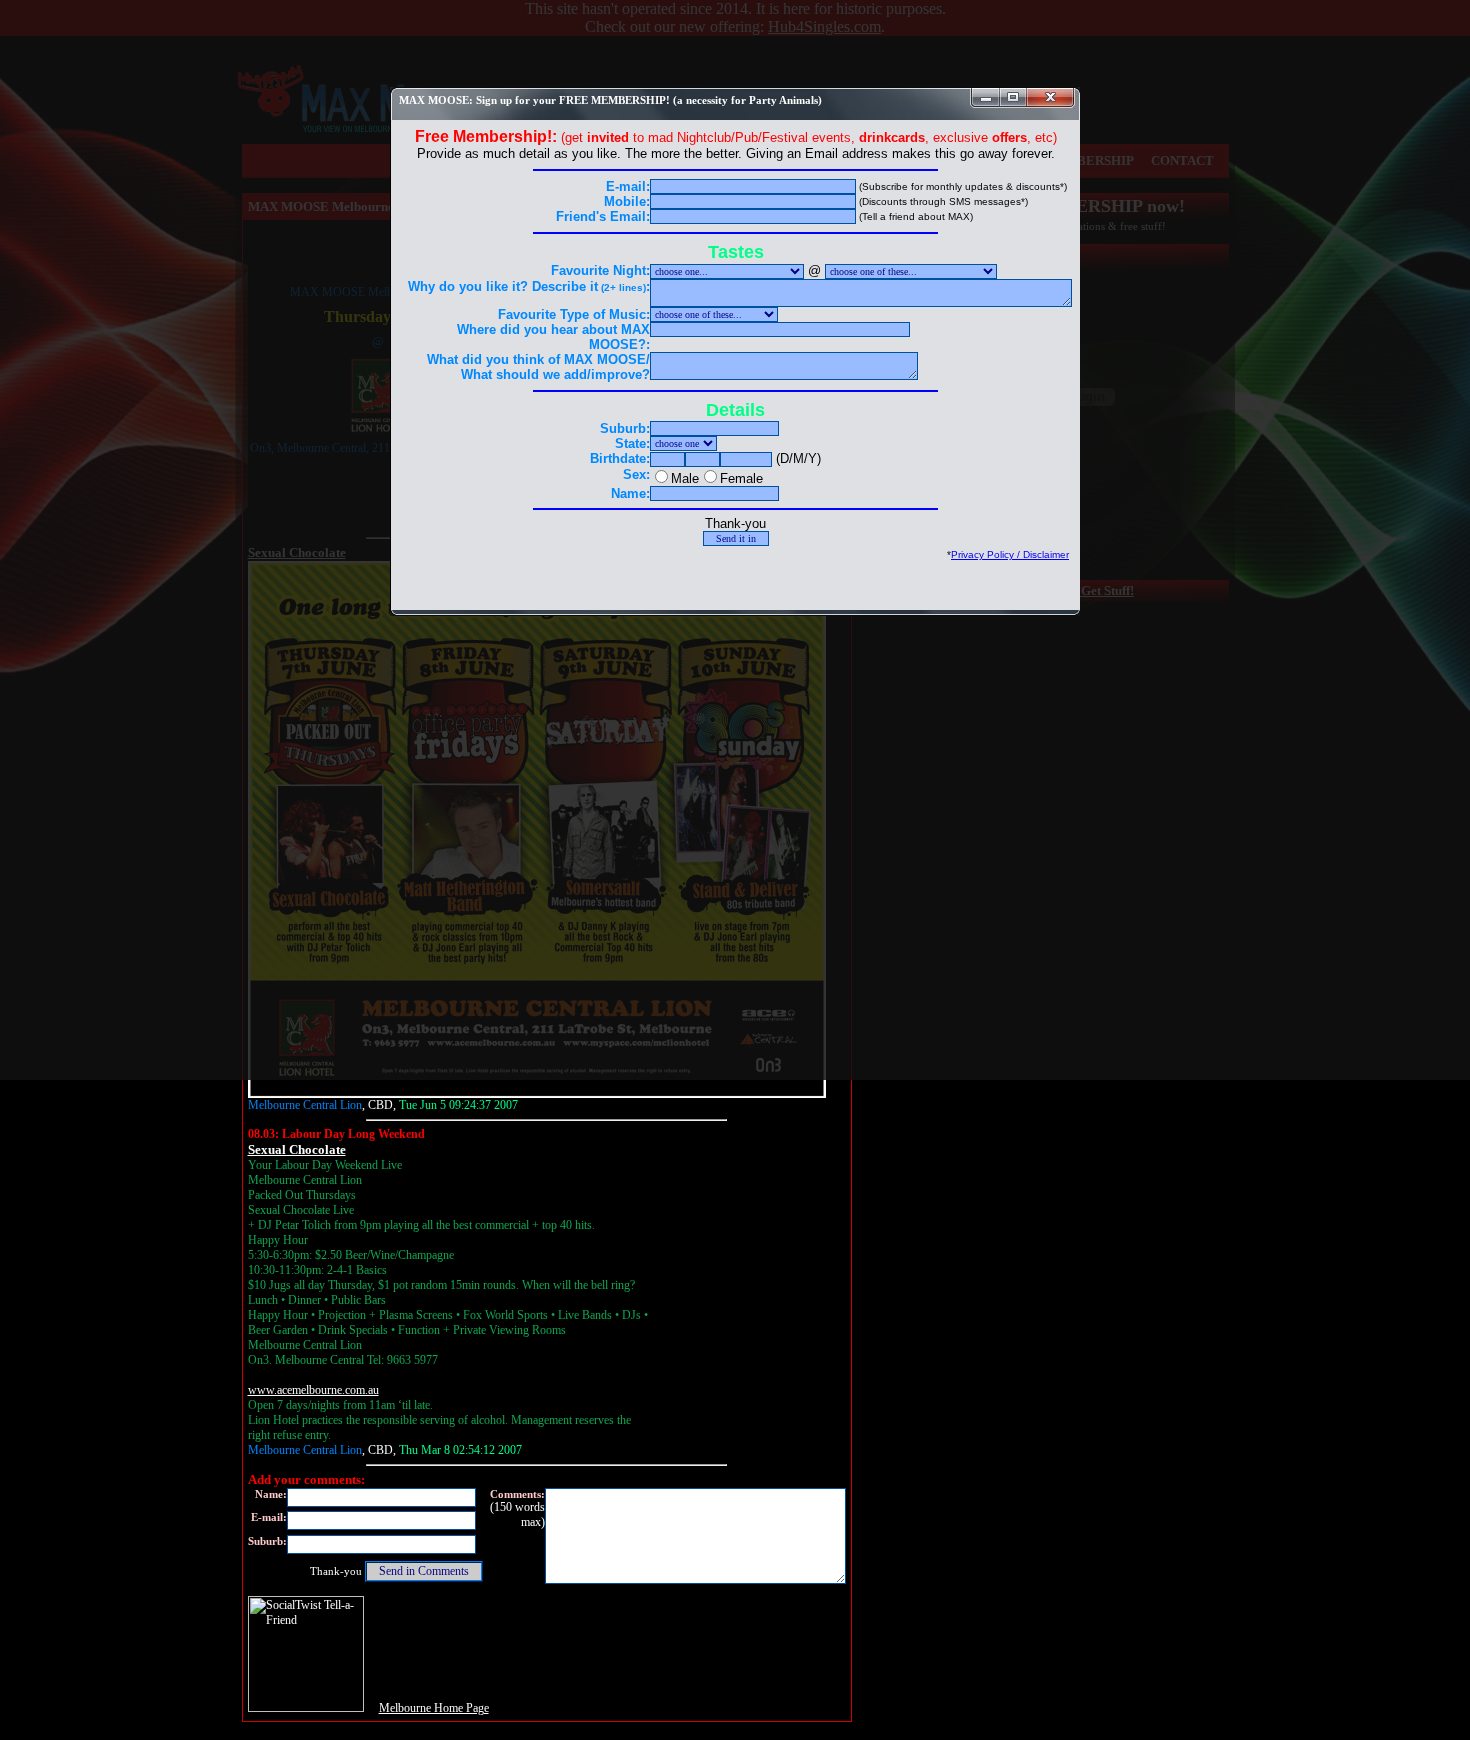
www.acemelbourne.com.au (313, 1390)
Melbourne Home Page (434, 1708)
